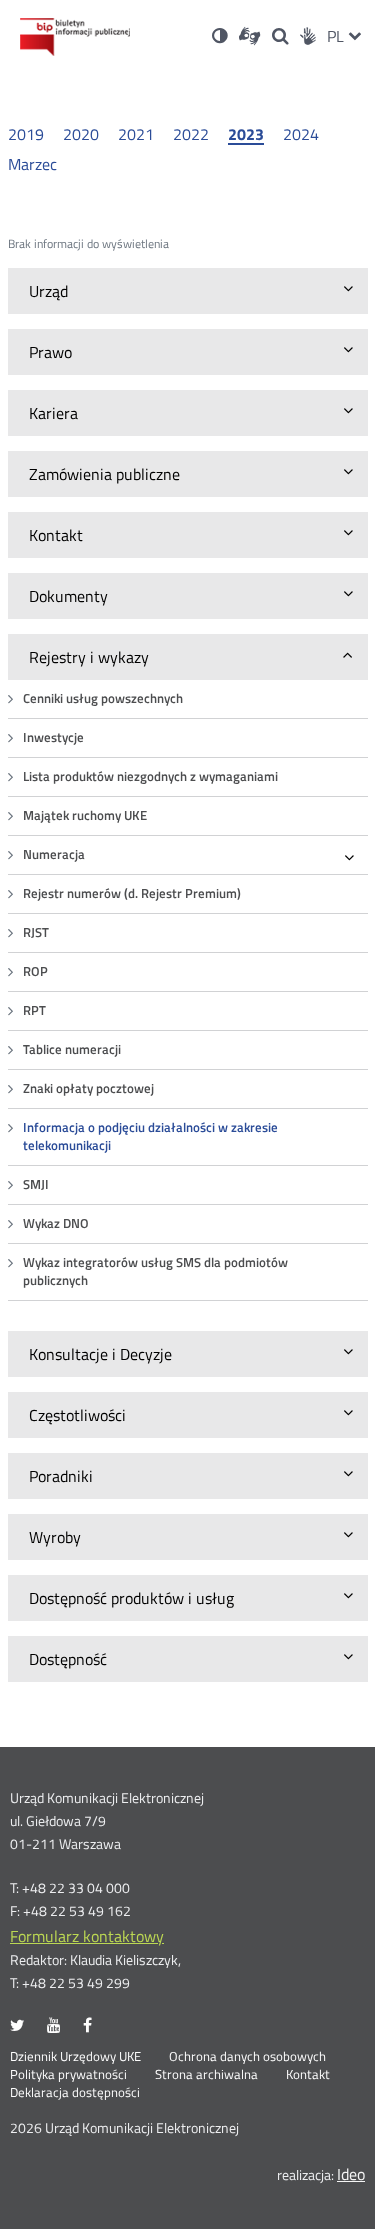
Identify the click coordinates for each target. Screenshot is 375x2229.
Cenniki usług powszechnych (103, 698)
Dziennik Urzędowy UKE (75, 2057)
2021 (136, 134)
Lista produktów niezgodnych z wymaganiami (150, 776)
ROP (35, 971)
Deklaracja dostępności (75, 2093)
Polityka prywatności (68, 2075)
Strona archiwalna (206, 2075)
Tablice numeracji (72, 1049)
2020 (81, 134)
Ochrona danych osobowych (247, 2057)
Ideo (351, 2174)
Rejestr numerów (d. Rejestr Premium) (132, 893)
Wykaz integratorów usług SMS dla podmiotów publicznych (155, 1271)
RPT (34, 1010)
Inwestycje (53, 737)
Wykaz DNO (56, 1223)
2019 (26, 134)
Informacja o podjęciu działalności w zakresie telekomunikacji (150, 1136)
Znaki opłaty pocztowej (88, 1088)
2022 (191, 134)
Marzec (32, 164)
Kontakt (308, 2075)
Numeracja (54, 854)
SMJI (36, 1184)
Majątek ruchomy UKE (85, 815)
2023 (246, 135)
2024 (301, 134)
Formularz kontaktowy (87, 1936)
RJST (36, 932)
